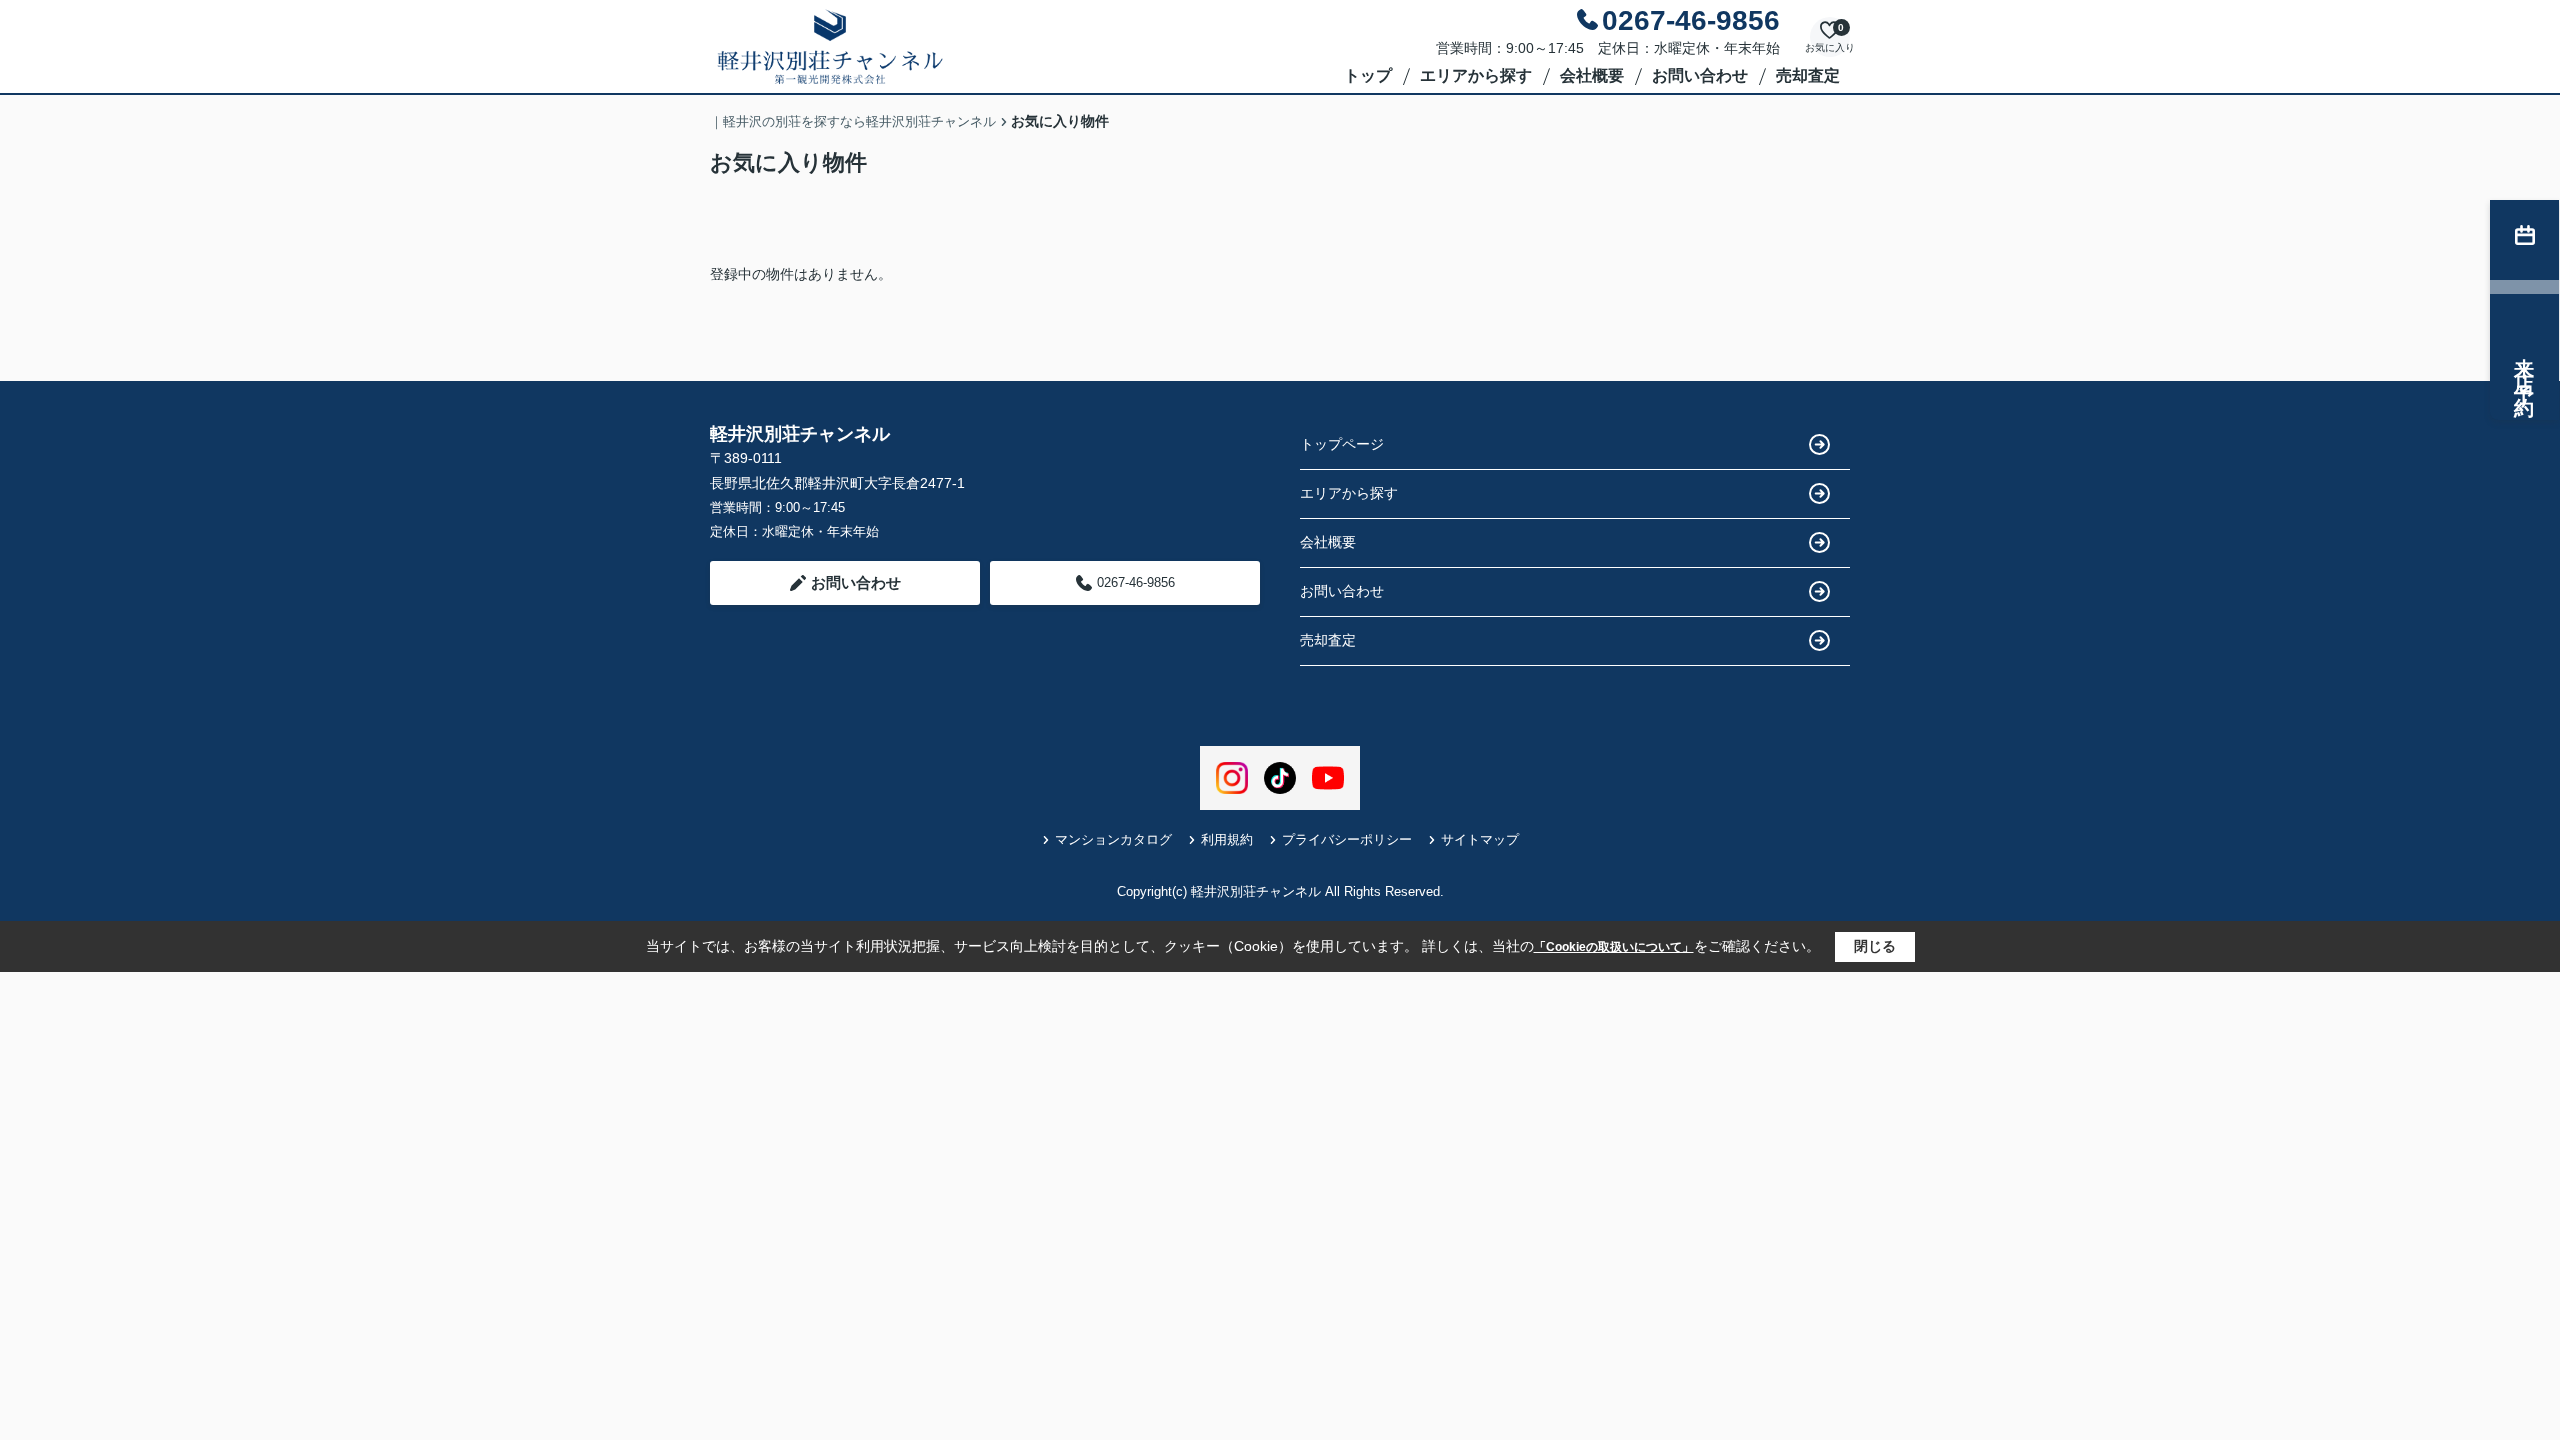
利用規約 (1227, 839)
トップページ (1342, 444)
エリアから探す (1476, 75)
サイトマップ (1480, 839)
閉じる (1875, 946)
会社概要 (1592, 75)
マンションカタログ (1113, 839)
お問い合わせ (1700, 75)
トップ (1368, 75)
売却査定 (1808, 75)
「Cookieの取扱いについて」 (1614, 947)
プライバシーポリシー (1347, 839)
